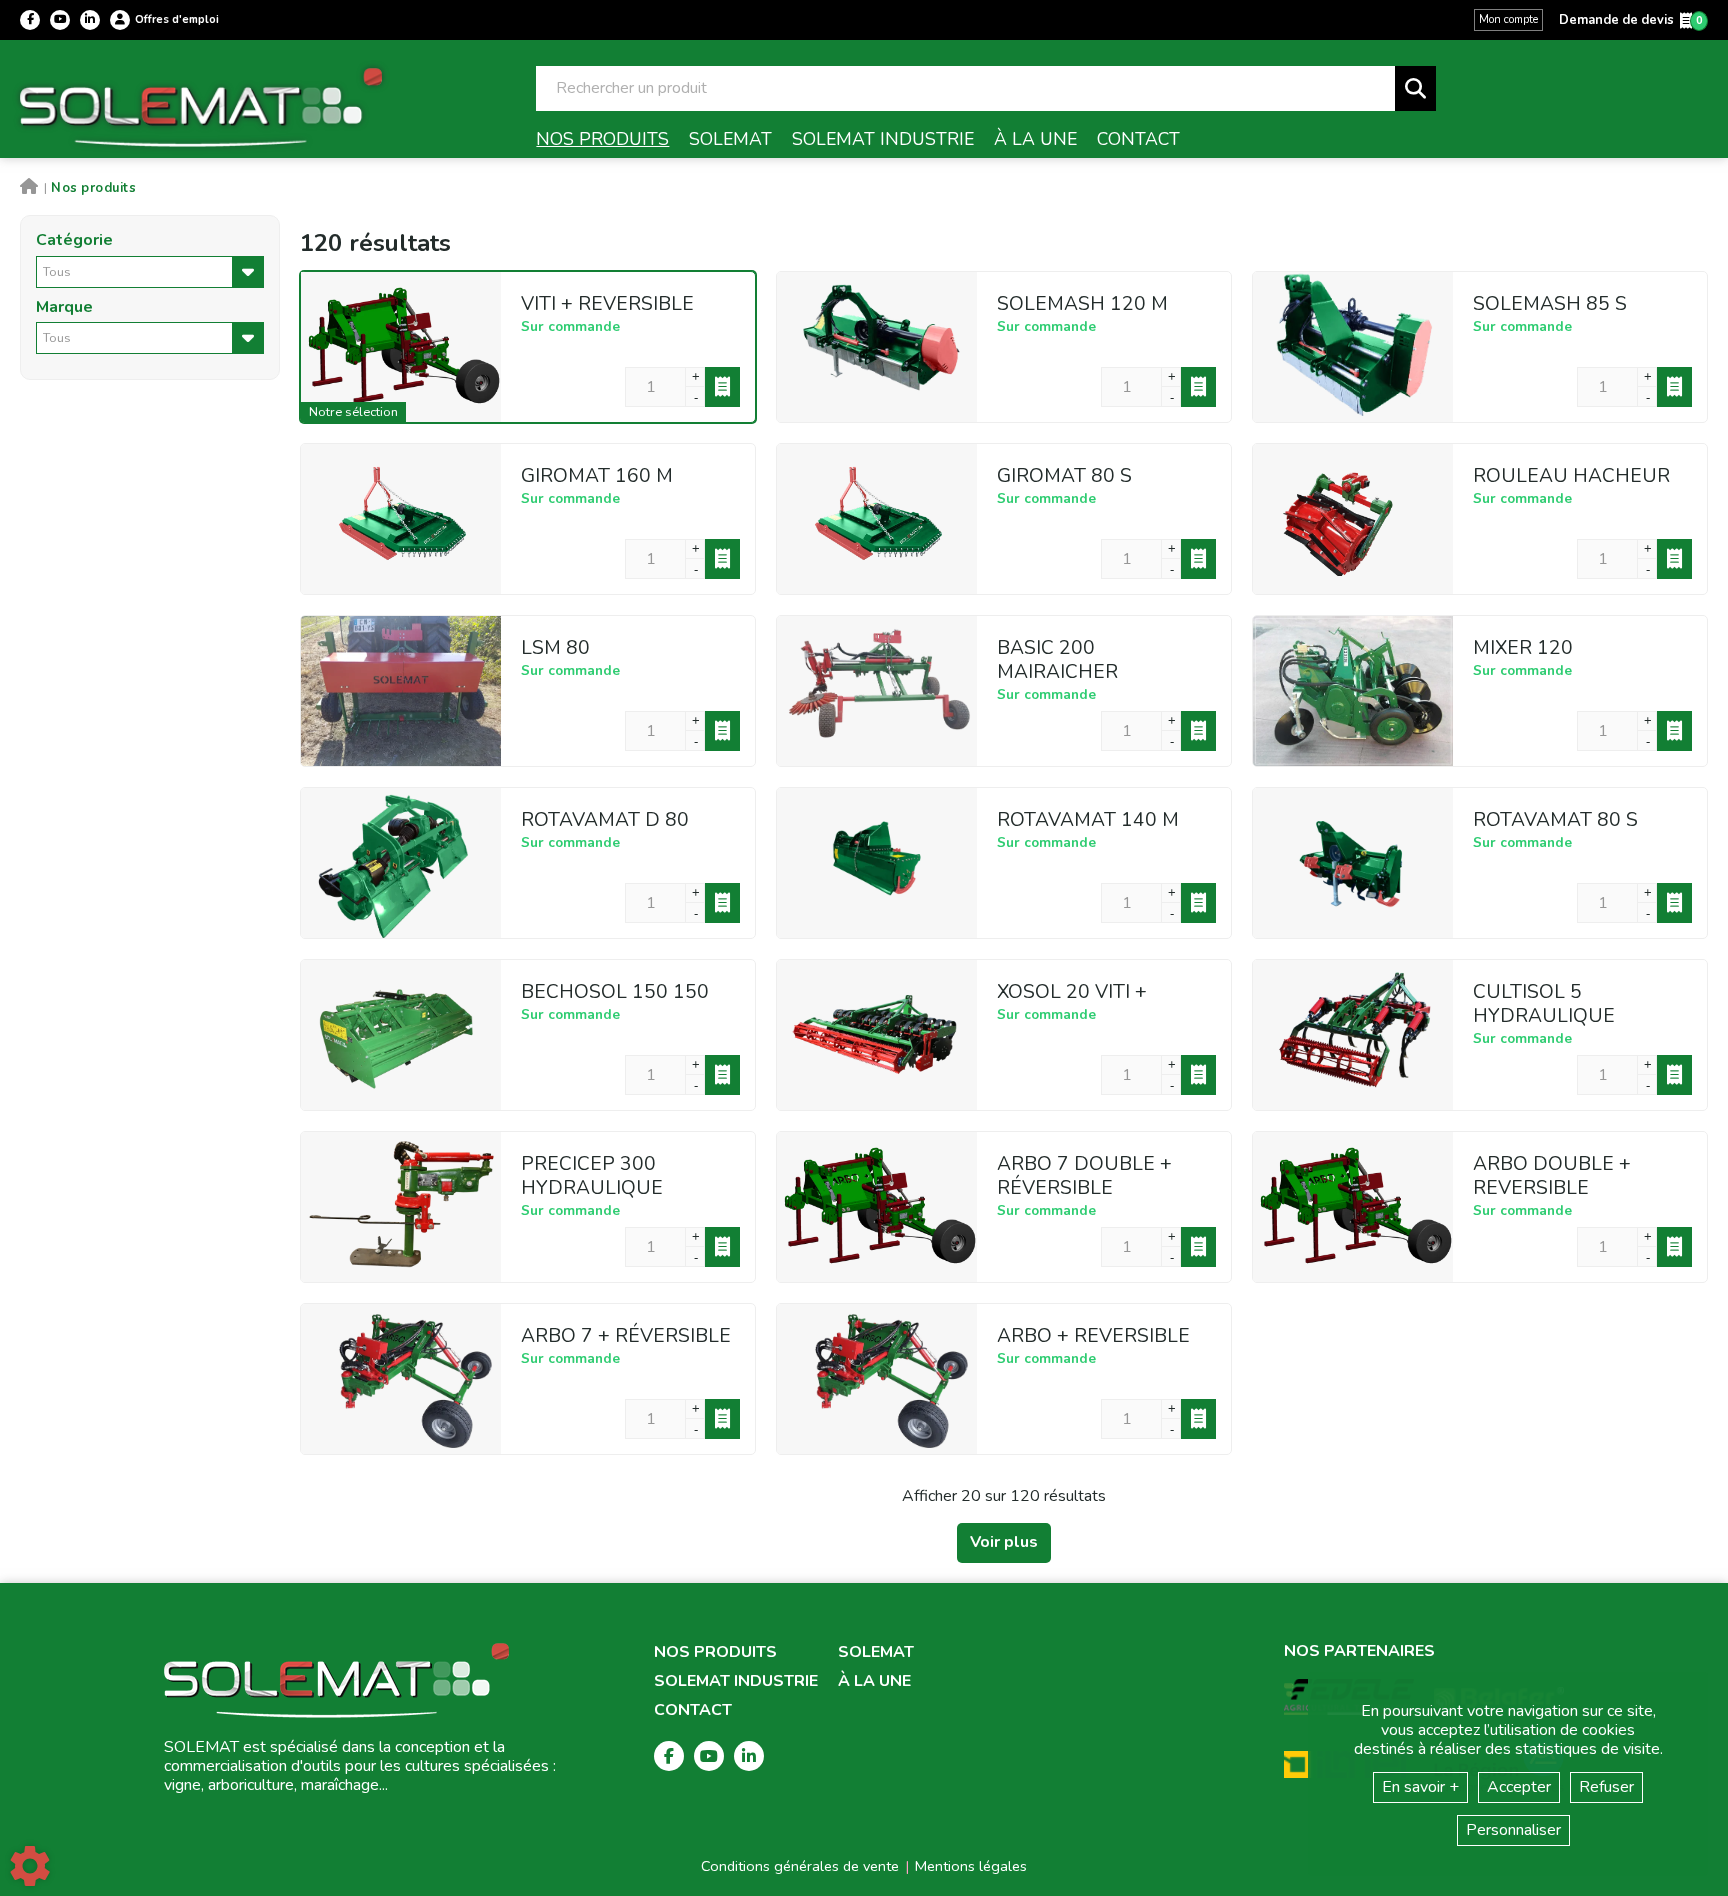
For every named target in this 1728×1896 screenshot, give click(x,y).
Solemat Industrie (736, 1681)
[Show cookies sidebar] (30, 1866)
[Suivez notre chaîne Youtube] (60, 20)
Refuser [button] (1606, 1787)
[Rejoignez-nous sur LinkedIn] (90, 20)
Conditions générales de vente (800, 1866)
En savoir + (1420, 1787)
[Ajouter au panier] (722, 387)
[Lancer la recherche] (1415, 88)
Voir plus (1004, 1542)
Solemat (876, 1652)
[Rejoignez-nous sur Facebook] (30, 20)
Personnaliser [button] (1513, 1830)
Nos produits (715, 1652)
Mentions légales (971, 1866)
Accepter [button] (1519, 1787)
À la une (874, 1681)
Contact (693, 1710)
